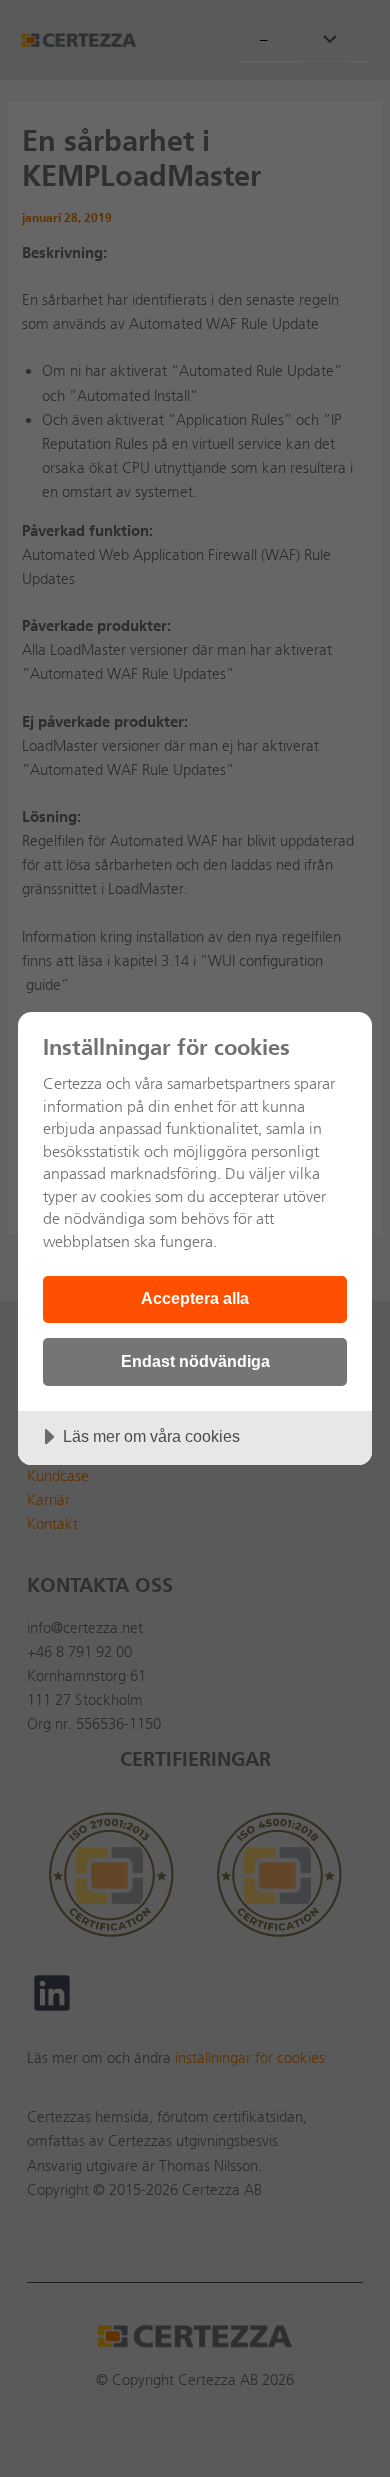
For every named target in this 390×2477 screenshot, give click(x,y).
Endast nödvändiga (195, 1361)
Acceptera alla (195, 1298)
